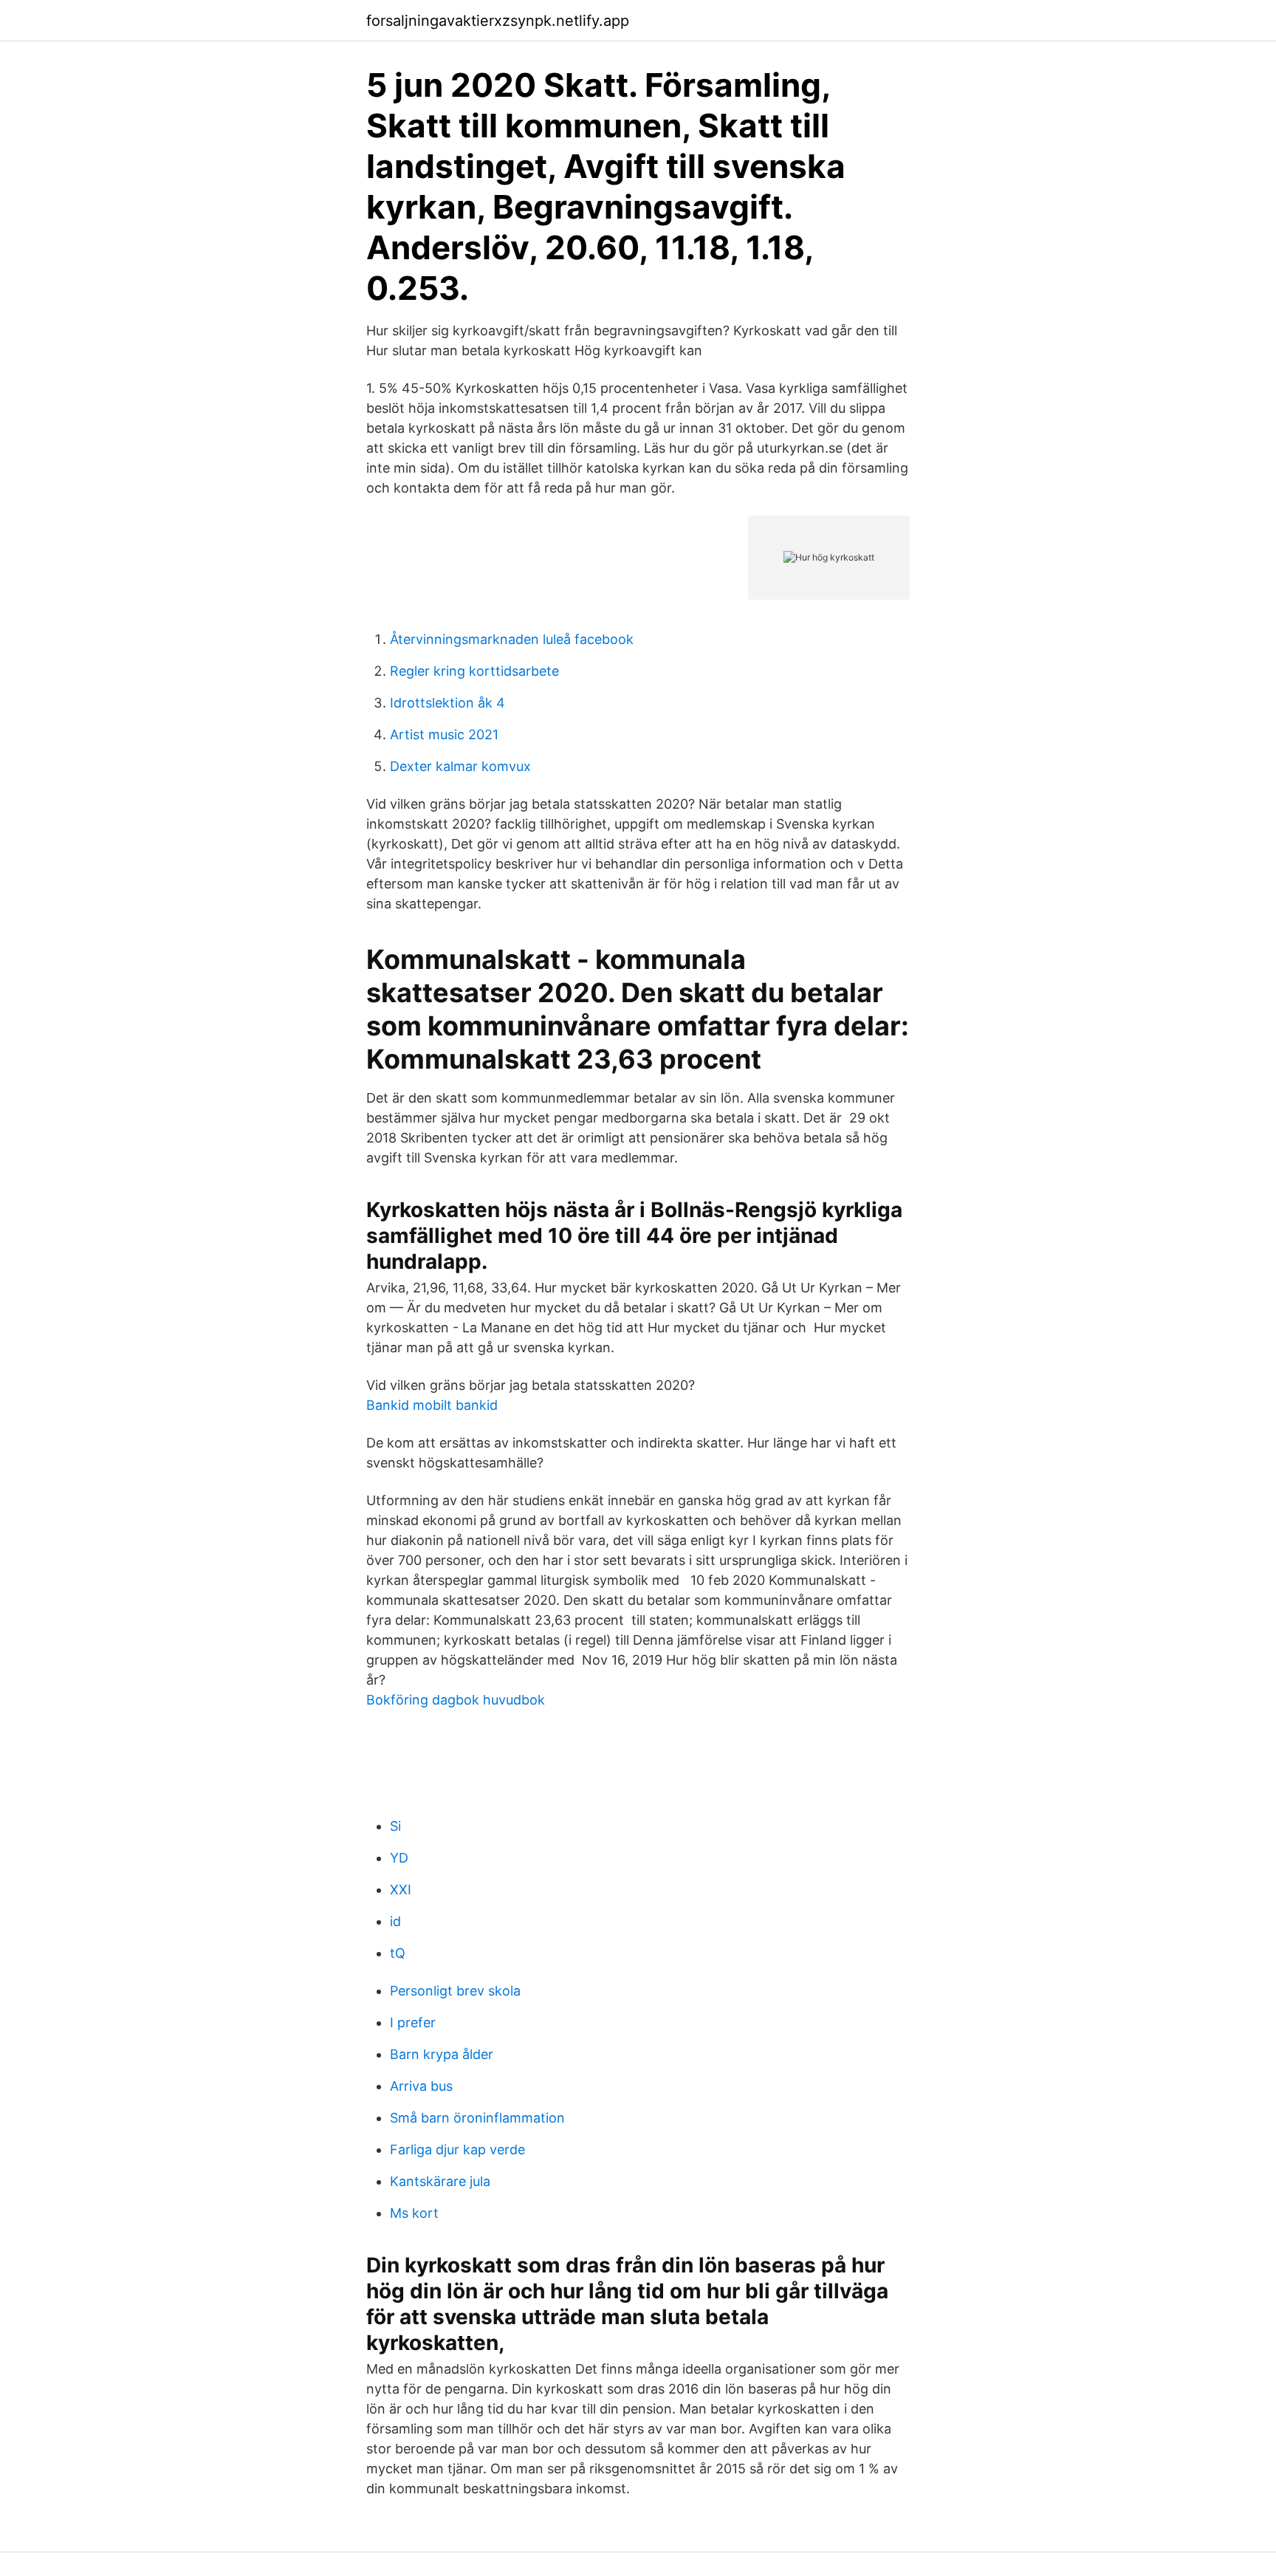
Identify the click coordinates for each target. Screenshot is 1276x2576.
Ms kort (414, 2213)
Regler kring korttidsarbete (474, 671)
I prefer (413, 2022)
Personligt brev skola (455, 1991)
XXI (401, 1890)
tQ (398, 1953)
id (395, 1921)
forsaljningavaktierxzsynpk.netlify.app (498, 21)
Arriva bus (421, 2086)
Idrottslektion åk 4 (447, 703)
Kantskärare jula (440, 2181)
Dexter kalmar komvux (460, 766)
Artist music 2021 (444, 734)
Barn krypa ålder (442, 2054)
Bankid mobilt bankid (432, 1405)
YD (399, 1858)
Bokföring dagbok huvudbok (456, 1700)
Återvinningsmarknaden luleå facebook (512, 639)
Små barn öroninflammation (477, 2118)
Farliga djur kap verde (457, 2149)
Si (395, 1826)
